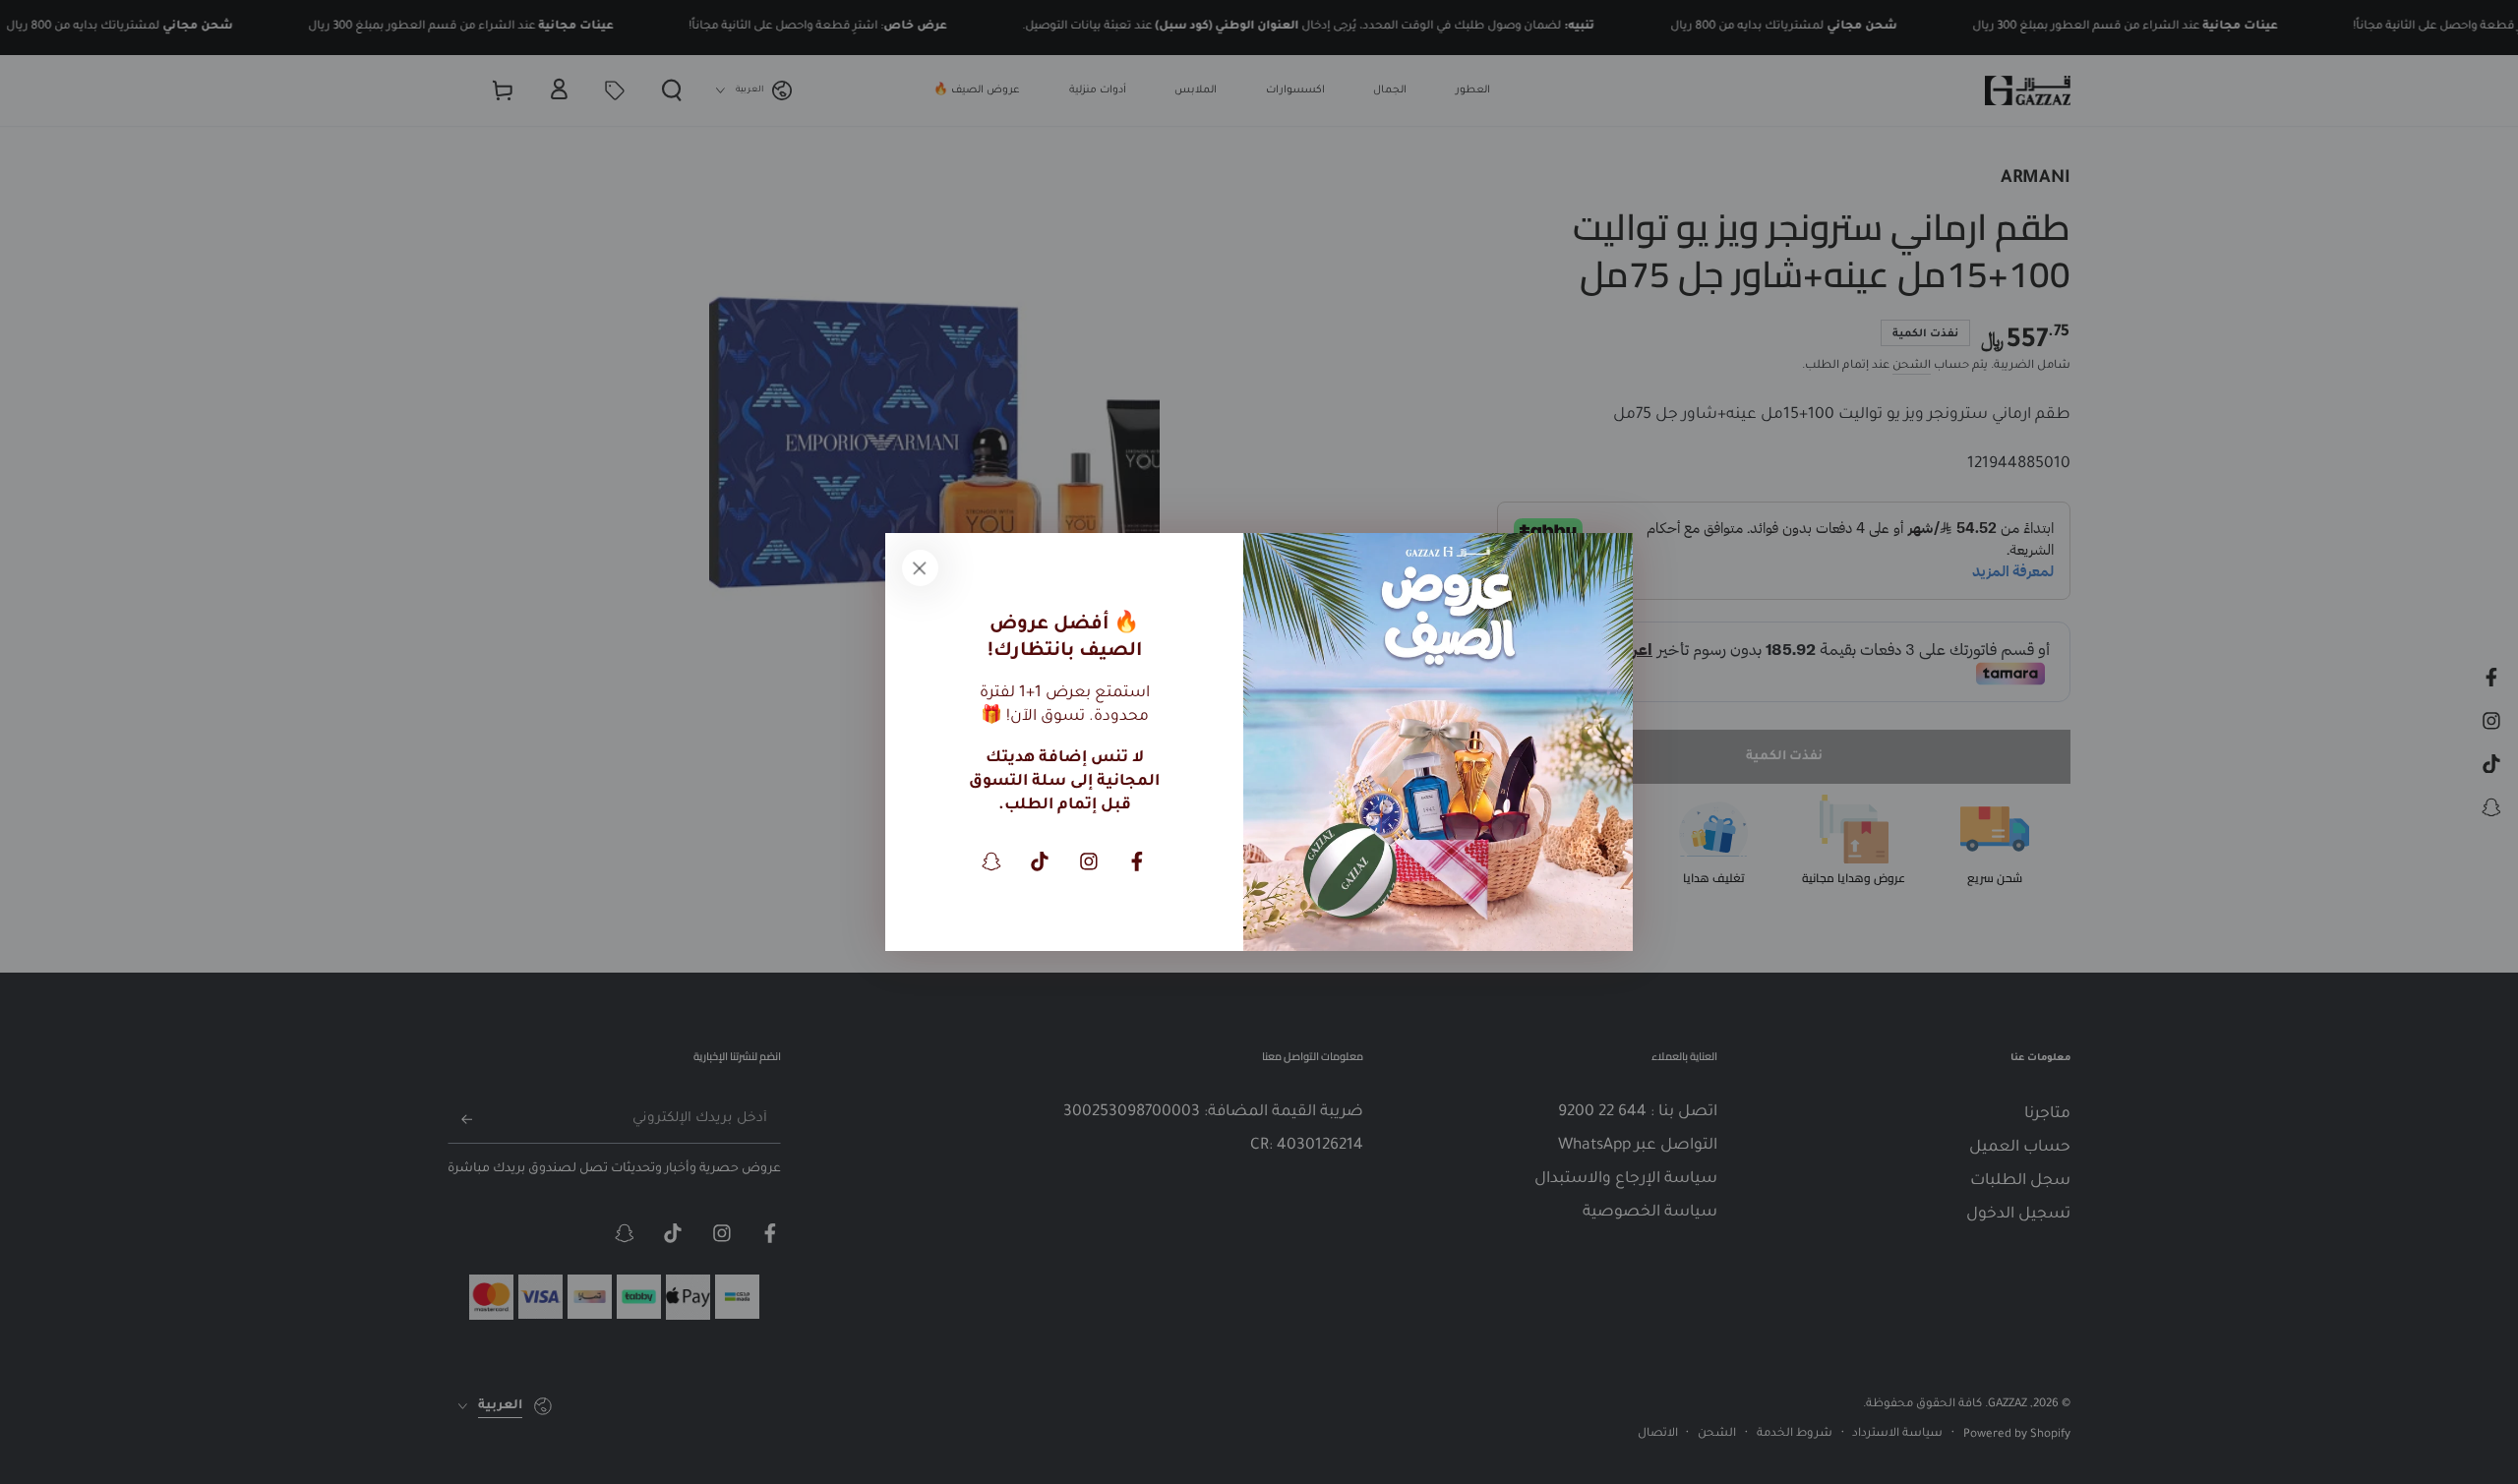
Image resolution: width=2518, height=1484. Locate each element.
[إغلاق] (920, 567)
